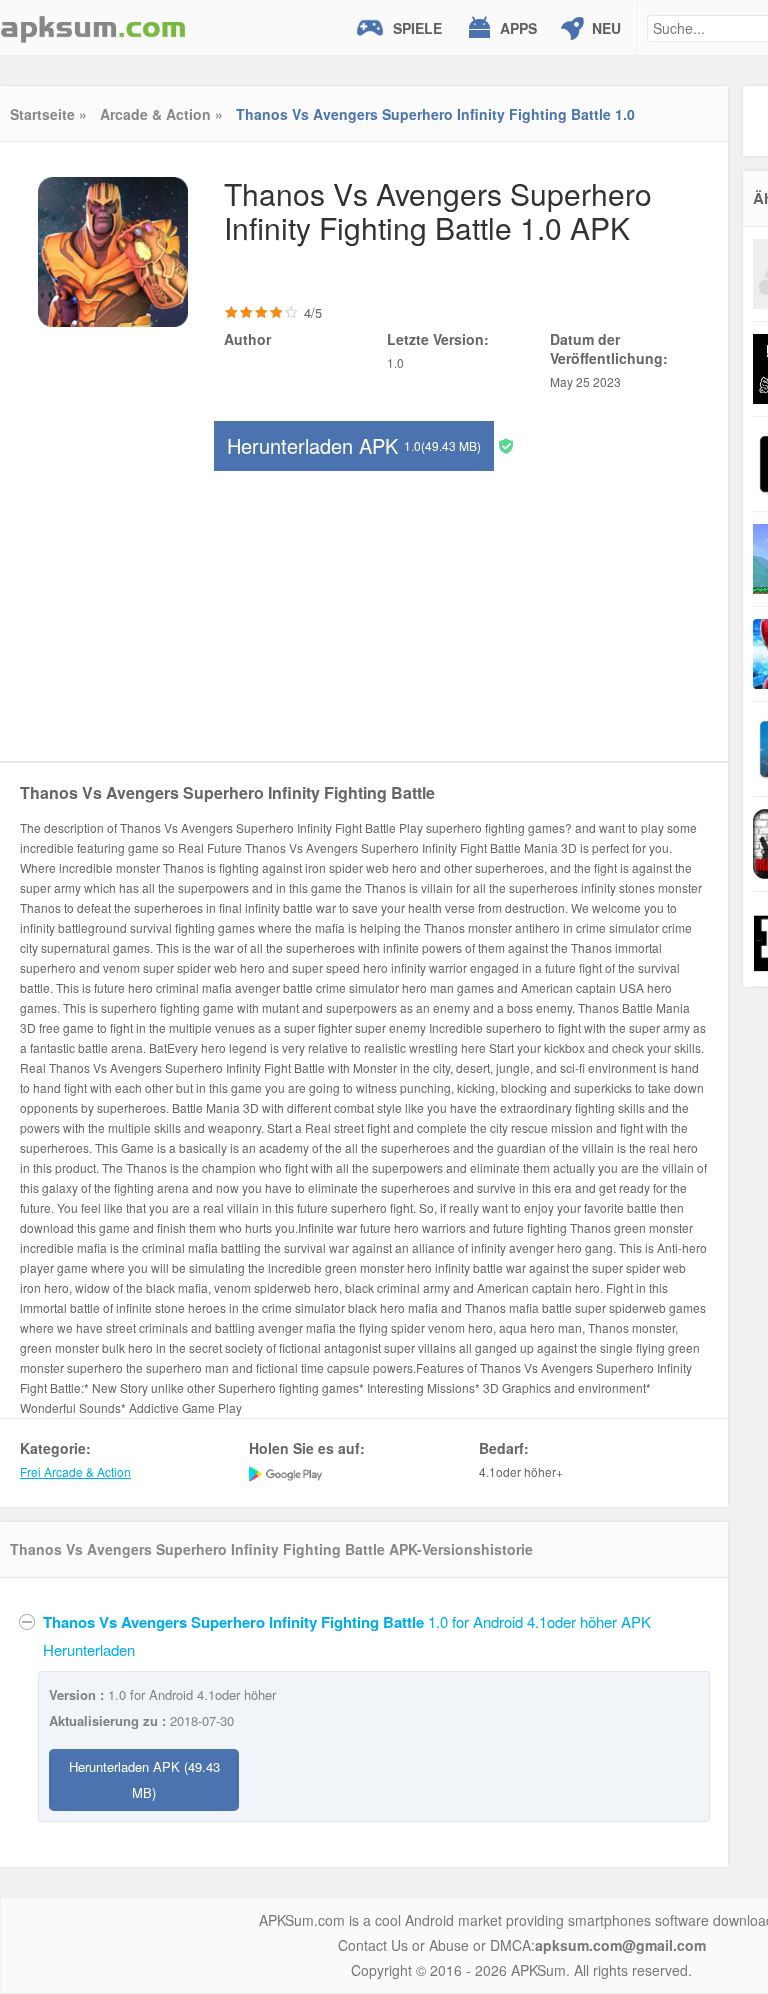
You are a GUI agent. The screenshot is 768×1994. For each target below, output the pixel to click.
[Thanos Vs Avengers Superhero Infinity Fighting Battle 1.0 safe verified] (506, 444)
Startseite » (48, 114)
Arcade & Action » (161, 114)
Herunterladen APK (354, 445)
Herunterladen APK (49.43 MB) (144, 1779)
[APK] (93, 27)
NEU (606, 28)
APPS (518, 28)
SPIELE (417, 28)
